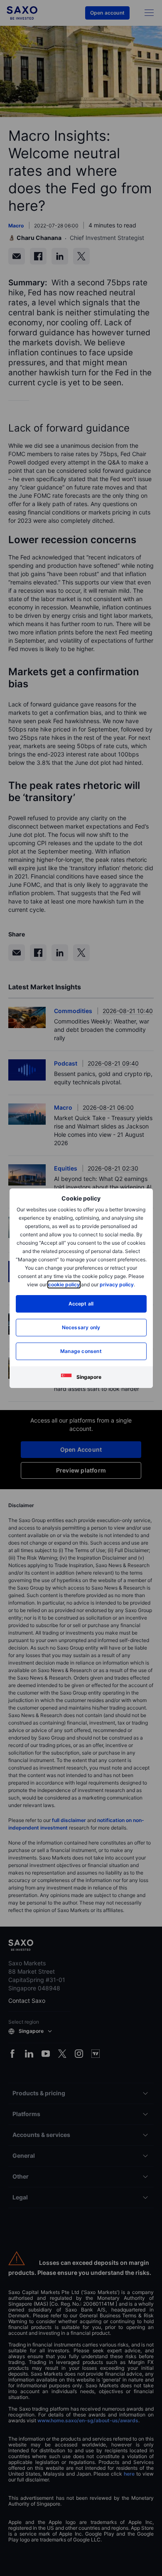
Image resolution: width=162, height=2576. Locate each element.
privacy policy (117, 1284)
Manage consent (81, 1351)
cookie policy (64, 1284)
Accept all (81, 1304)
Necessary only (81, 1327)
